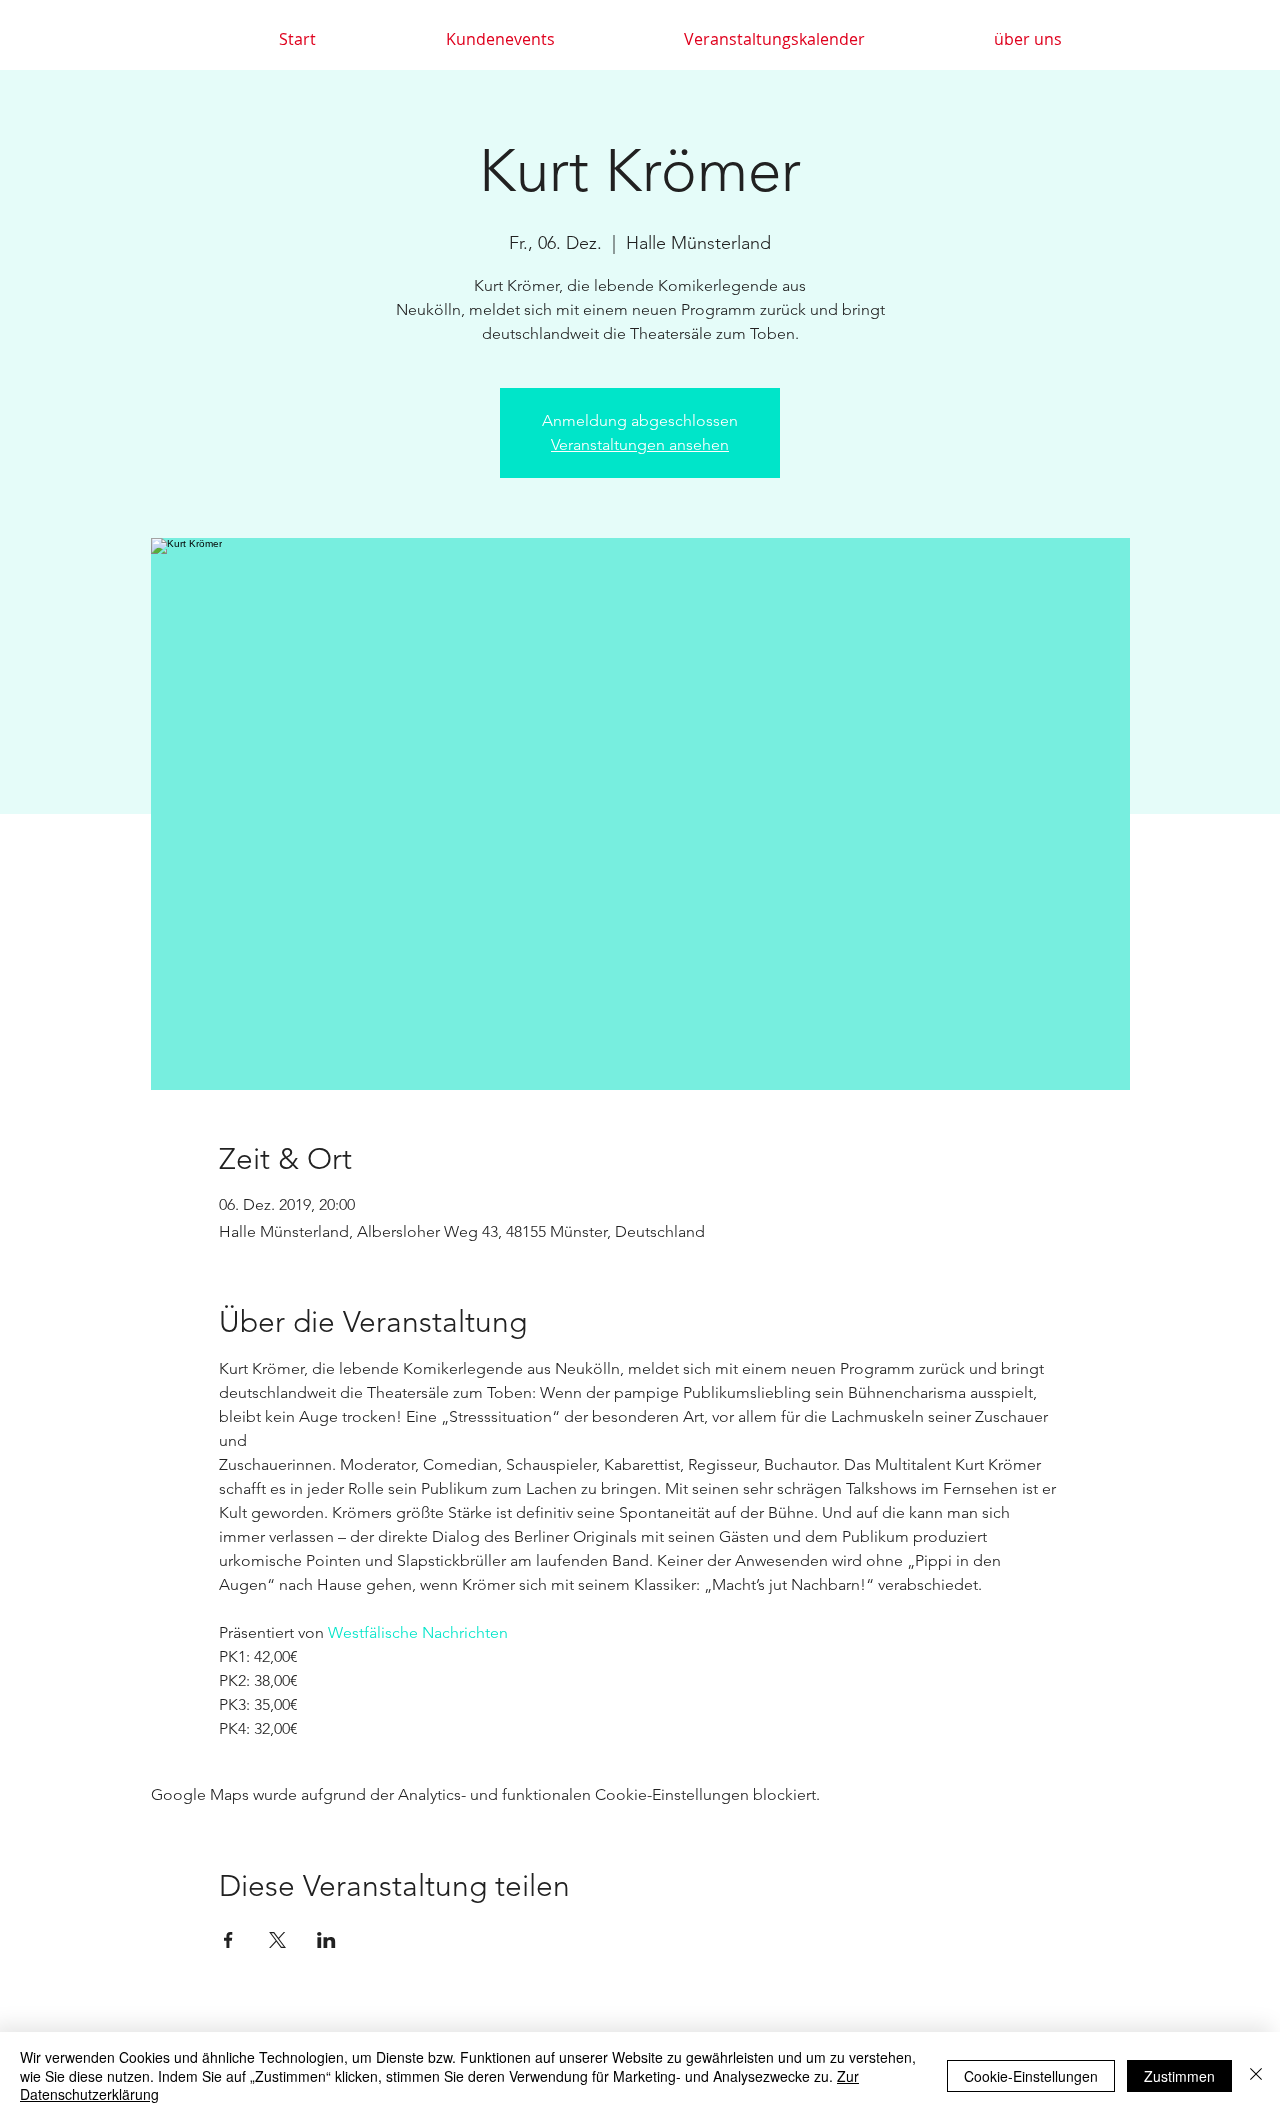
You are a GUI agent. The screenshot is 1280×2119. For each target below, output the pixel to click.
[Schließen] (1256, 2075)
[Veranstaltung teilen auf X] (277, 1940)
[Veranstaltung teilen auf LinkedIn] (326, 1940)
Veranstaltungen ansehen (640, 444)
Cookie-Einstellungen (1031, 2076)
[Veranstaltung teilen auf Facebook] (228, 1940)
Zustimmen (1179, 2076)
